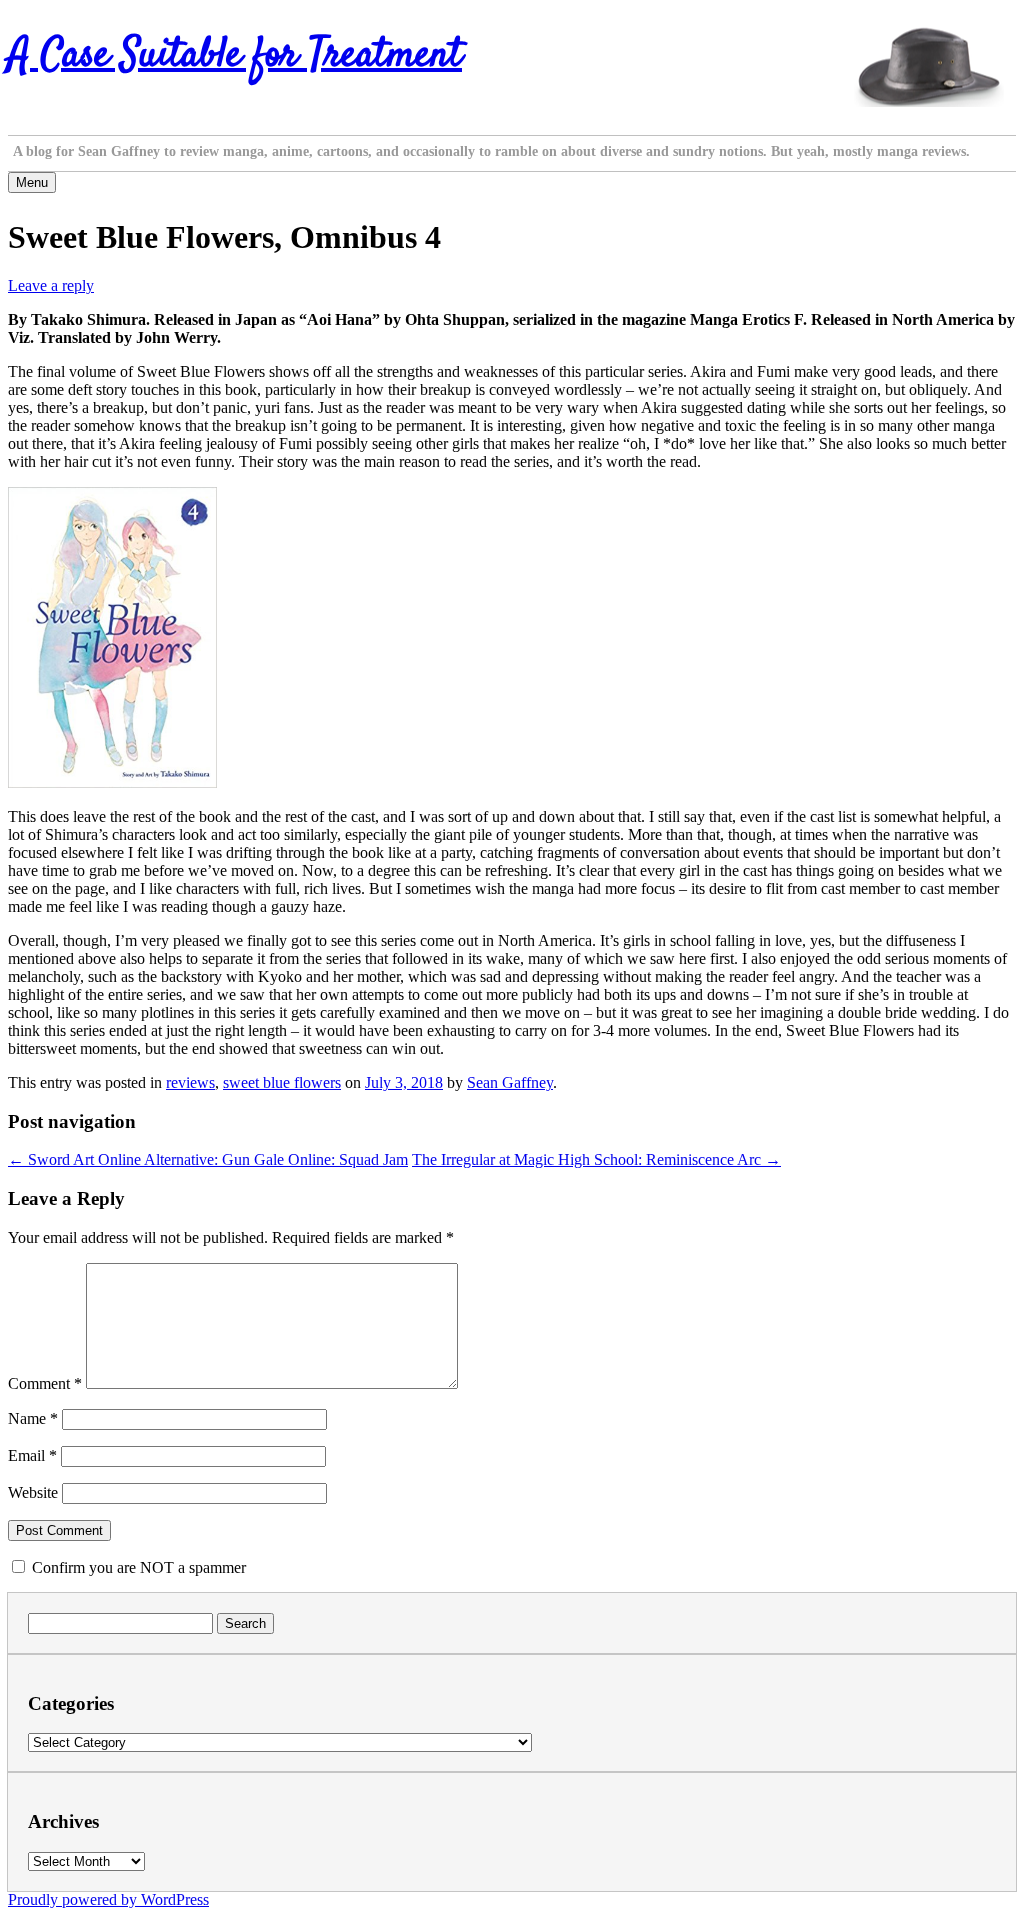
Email (32, 1455)
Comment (45, 1383)
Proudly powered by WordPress (108, 1899)
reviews (190, 1082)
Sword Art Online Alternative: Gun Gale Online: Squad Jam (208, 1159)
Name (33, 1418)
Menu (32, 182)
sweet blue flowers (282, 1082)
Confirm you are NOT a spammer (137, 1567)
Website (33, 1492)
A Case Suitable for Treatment (235, 56)
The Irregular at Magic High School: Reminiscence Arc (596, 1159)
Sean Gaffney (510, 1082)
